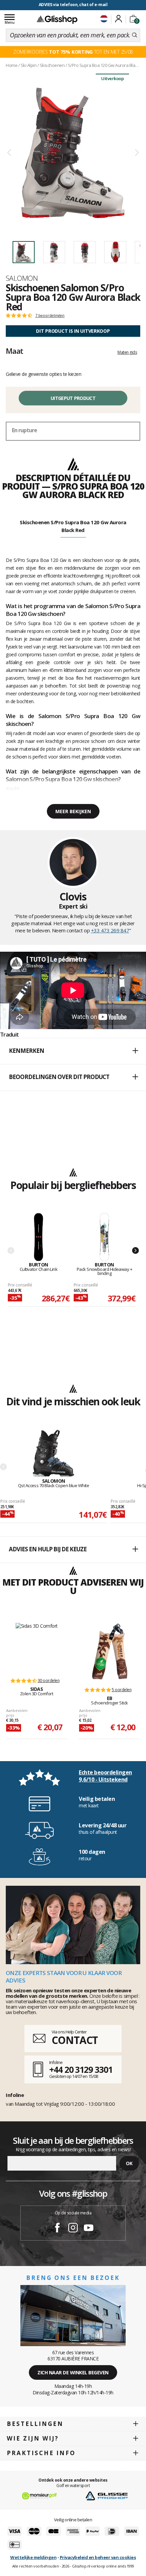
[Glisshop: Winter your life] (57, 19)
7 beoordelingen (50, 315)
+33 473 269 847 (110, 930)
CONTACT (75, 2040)
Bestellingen (35, 2424)
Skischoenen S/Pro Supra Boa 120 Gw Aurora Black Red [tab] (73, 526)
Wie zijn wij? (33, 2438)
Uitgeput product (73, 398)
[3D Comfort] (37, 1647)
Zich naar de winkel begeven (73, 2372)
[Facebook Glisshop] (57, 2229)
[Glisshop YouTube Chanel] (89, 2229)
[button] (73, 1051)
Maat (14, 351)
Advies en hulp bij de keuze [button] (48, 1549)
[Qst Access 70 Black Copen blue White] (53, 1454)
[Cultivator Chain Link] (39, 1237)
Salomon (22, 278)
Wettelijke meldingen (33, 2557)
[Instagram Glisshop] (73, 2229)
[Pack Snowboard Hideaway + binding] (105, 1237)
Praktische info (41, 2453)
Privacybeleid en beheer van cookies (98, 2557)
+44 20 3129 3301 (81, 2069)
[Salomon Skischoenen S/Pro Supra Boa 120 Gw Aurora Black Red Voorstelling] (73, 153)
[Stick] (110, 1651)
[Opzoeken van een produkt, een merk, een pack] (135, 35)
